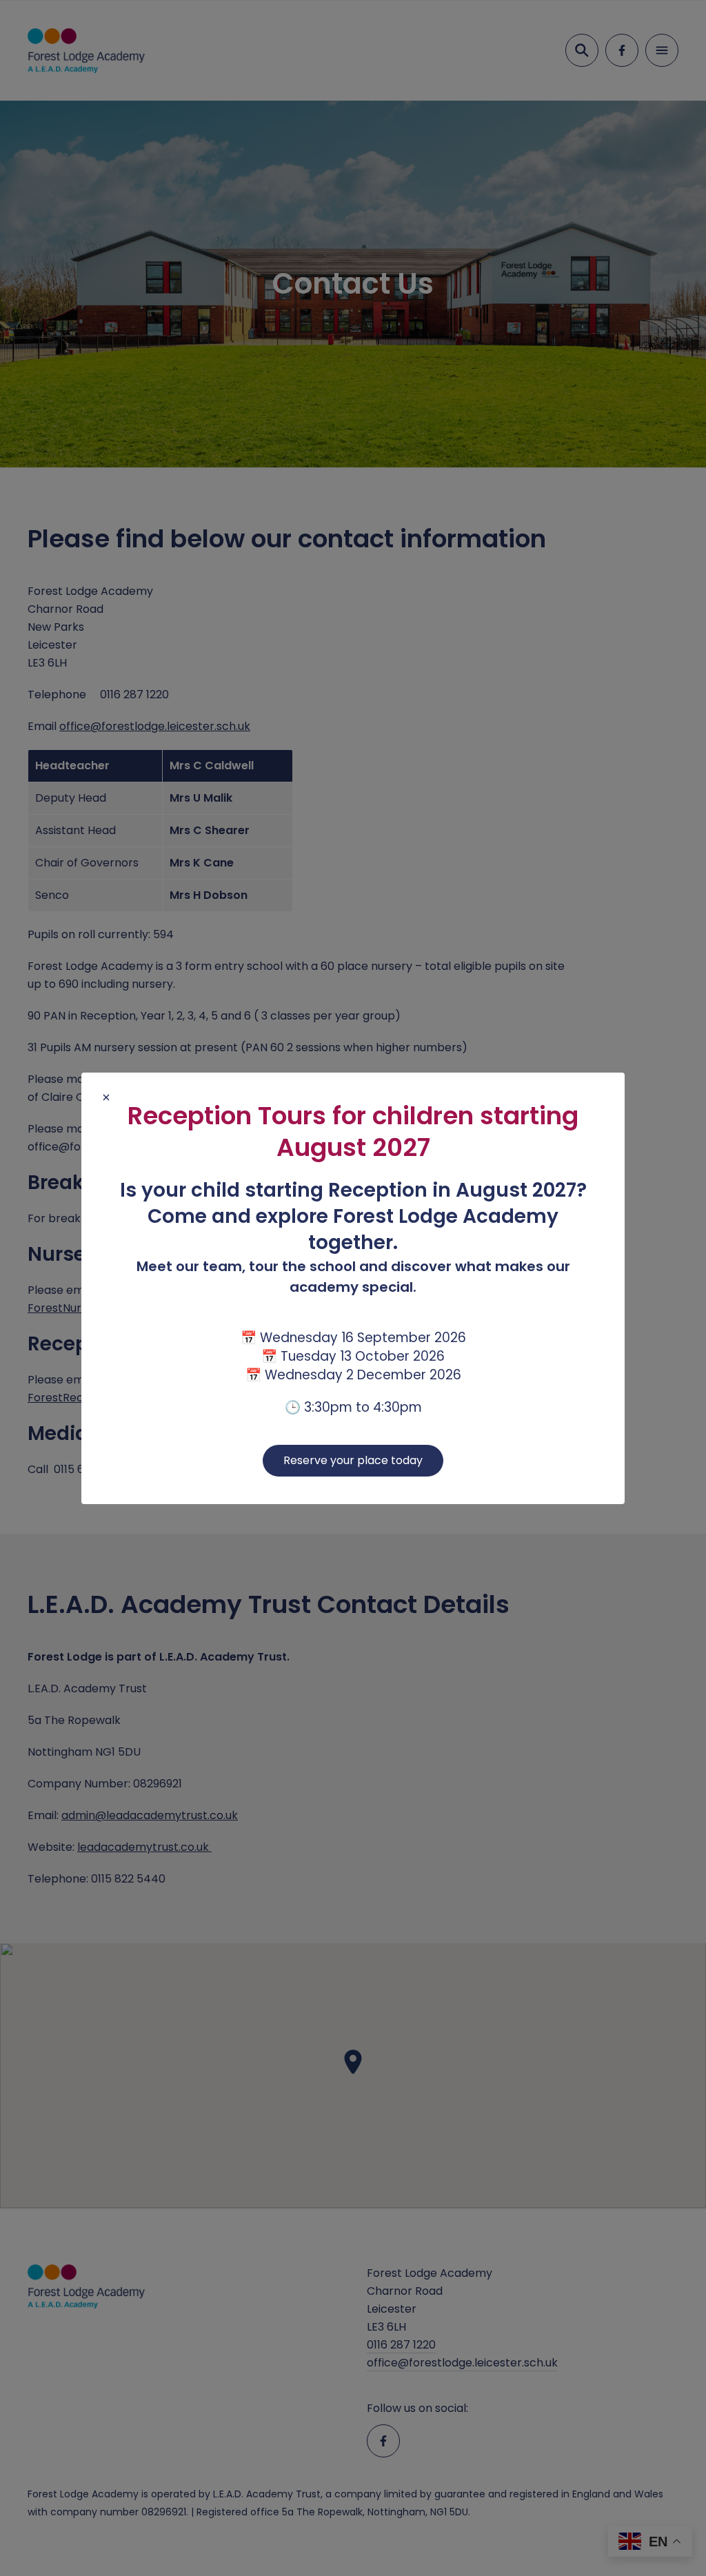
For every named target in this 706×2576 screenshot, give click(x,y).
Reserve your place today (353, 1460)
